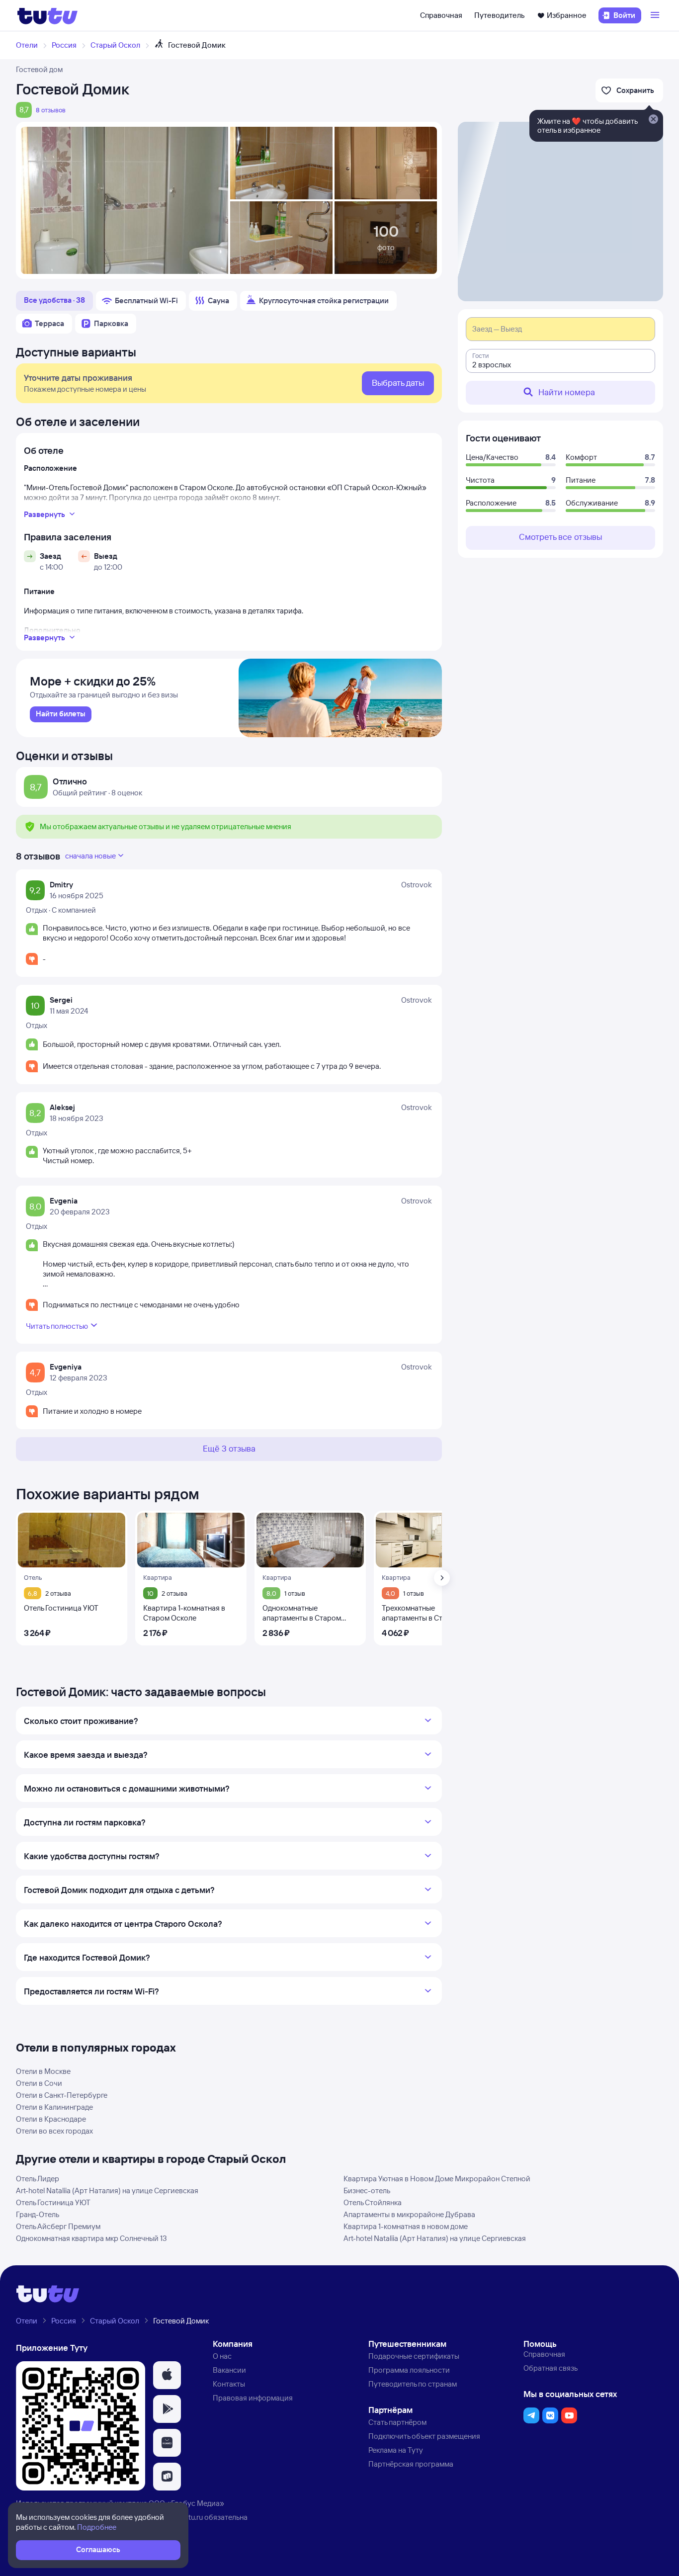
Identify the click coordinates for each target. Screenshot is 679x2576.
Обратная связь (551, 2368)
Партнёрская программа (411, 2464)
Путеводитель (500, 15)
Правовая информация (253, 2398)
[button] (167, 2375)
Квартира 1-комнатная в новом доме (406, 2226)
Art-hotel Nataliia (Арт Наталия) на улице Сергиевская (107, 2190)
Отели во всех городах (54, 2131)
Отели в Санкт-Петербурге (62, 2095)
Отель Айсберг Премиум (58, 2226)
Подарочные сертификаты (414, 2356)
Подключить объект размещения (424, 2436)
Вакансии (229, 2370)
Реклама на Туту (396, 2450)
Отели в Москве (43, 2071)
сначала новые (90, 856)
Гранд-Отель (38, 2214)
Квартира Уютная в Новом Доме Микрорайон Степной (437, 2179)
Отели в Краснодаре (51, 2119)
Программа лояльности (409, 2370)
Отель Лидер (38, 2179)
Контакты (229, 2384)
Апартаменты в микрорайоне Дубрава (409, 2214)
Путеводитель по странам (413, 2384)
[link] (61, 714)
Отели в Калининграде (54, 2107)
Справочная (441, 15)
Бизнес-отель (367, 2190)
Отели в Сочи (39, 2083)
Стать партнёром (397, 2422)
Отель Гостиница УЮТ (53, 2202)
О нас (222, 2356)
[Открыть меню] (656, 15)
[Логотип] (47, 15)
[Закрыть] (653, 120)
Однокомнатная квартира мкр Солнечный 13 (91, 2238)
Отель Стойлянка (373, 2202)
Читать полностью (57, 1326)
